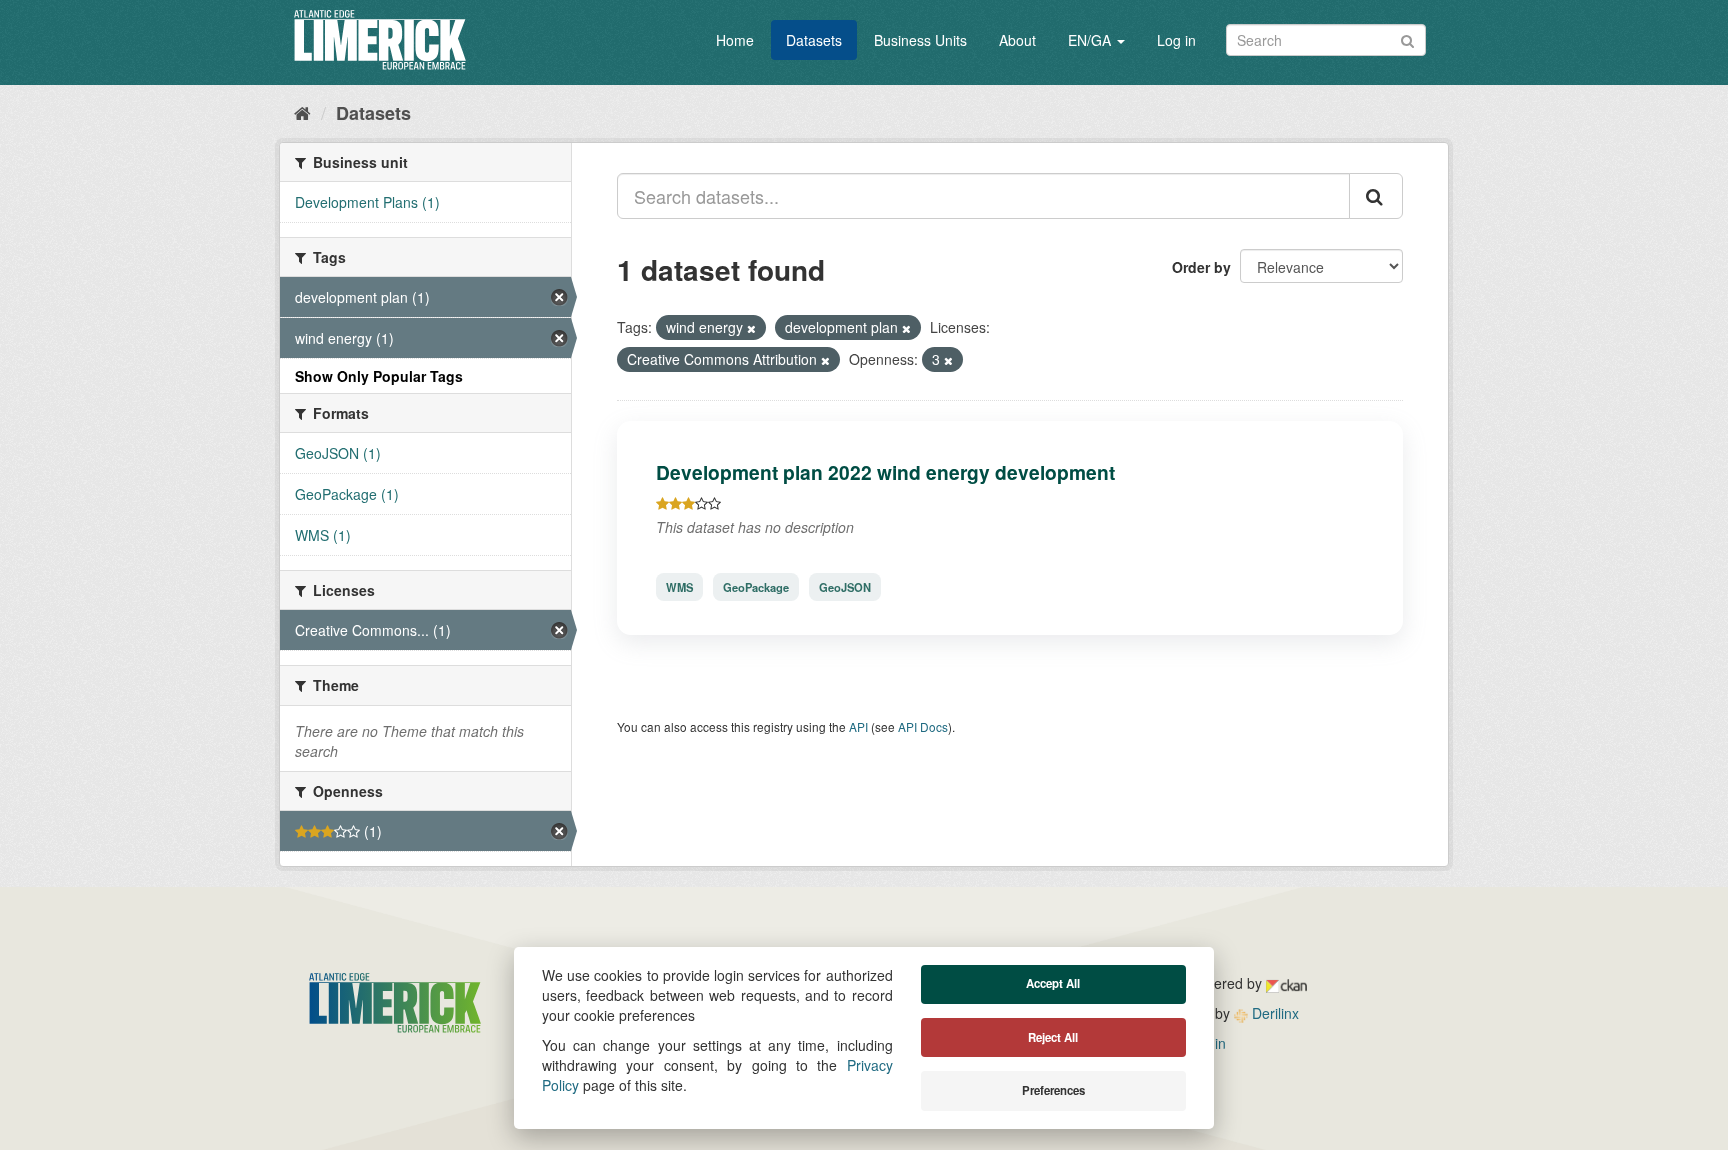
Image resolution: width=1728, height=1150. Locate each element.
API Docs (923, 726)
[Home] (302, 112)
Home (735, 40)
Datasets (814, 40)
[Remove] (751, 328)
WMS (679, 587)
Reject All (1053, 1037)
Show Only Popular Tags (379, 376)
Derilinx (1273, 1013)
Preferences (1053, 1090)
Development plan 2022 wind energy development (885, 472)
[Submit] (1407, 38)
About (1017, 40)
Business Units (920, 40)
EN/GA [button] (1091, 40)
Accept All (1053, 983)
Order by (1201, 267)
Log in (1176, 40)
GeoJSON (845, 587)
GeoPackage (756, 587)
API (858, 726)
